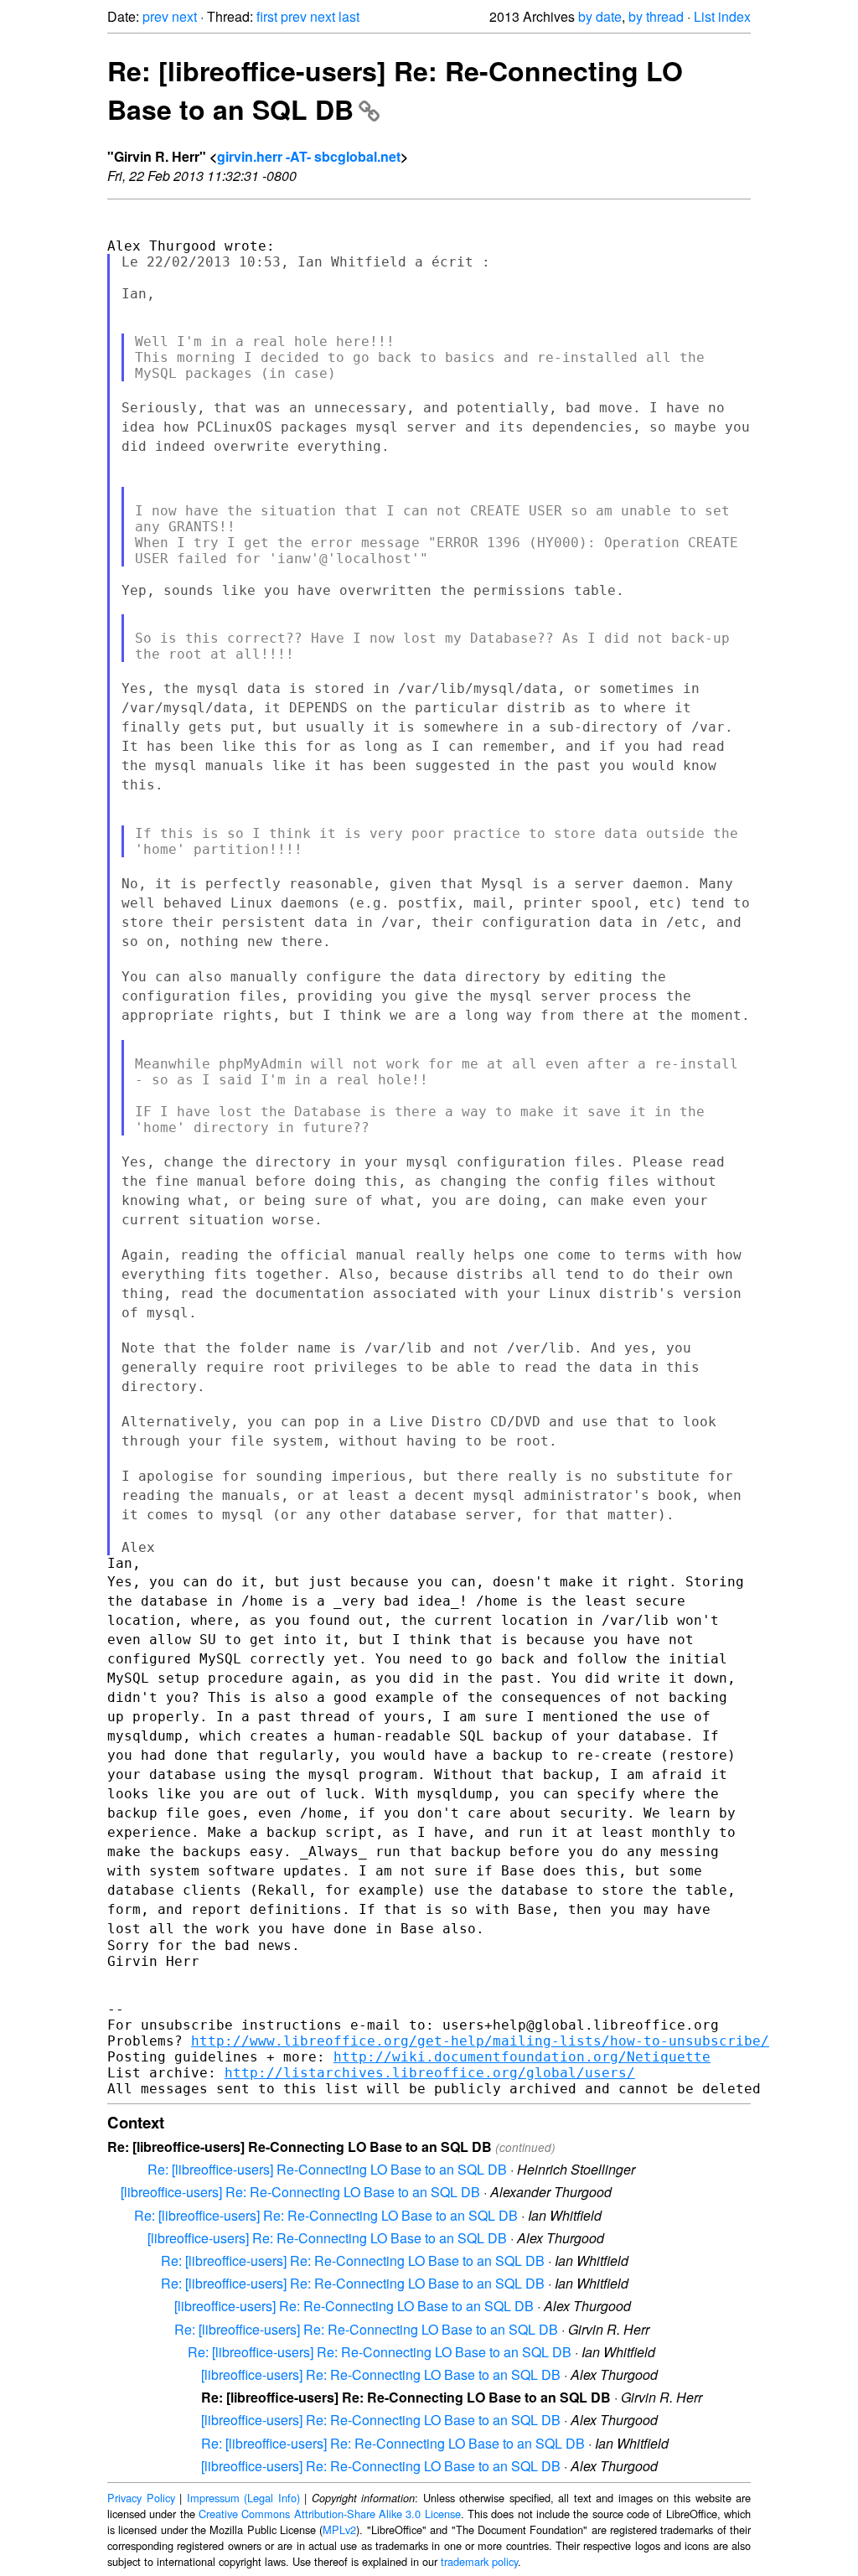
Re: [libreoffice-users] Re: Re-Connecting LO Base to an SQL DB (326, 2215)
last (349, 16)
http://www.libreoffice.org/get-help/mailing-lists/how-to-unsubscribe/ (480, 2041)
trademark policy (479, 2561)
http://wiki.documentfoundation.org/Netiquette (522, 2057)
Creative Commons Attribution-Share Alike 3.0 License (330, 2514)
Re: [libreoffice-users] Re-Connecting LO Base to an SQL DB (327, 2169)
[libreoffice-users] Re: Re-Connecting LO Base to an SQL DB (300, 2192)
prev (155, 16)
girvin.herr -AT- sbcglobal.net (309, 156)
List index (722, 16)
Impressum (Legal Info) (243, 2498)
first (267, 16)
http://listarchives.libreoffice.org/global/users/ (430, 2073)
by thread (656, 16)
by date (600, 16)
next (184, 16)
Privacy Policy (141, 2498)
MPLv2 (339, 2529)
